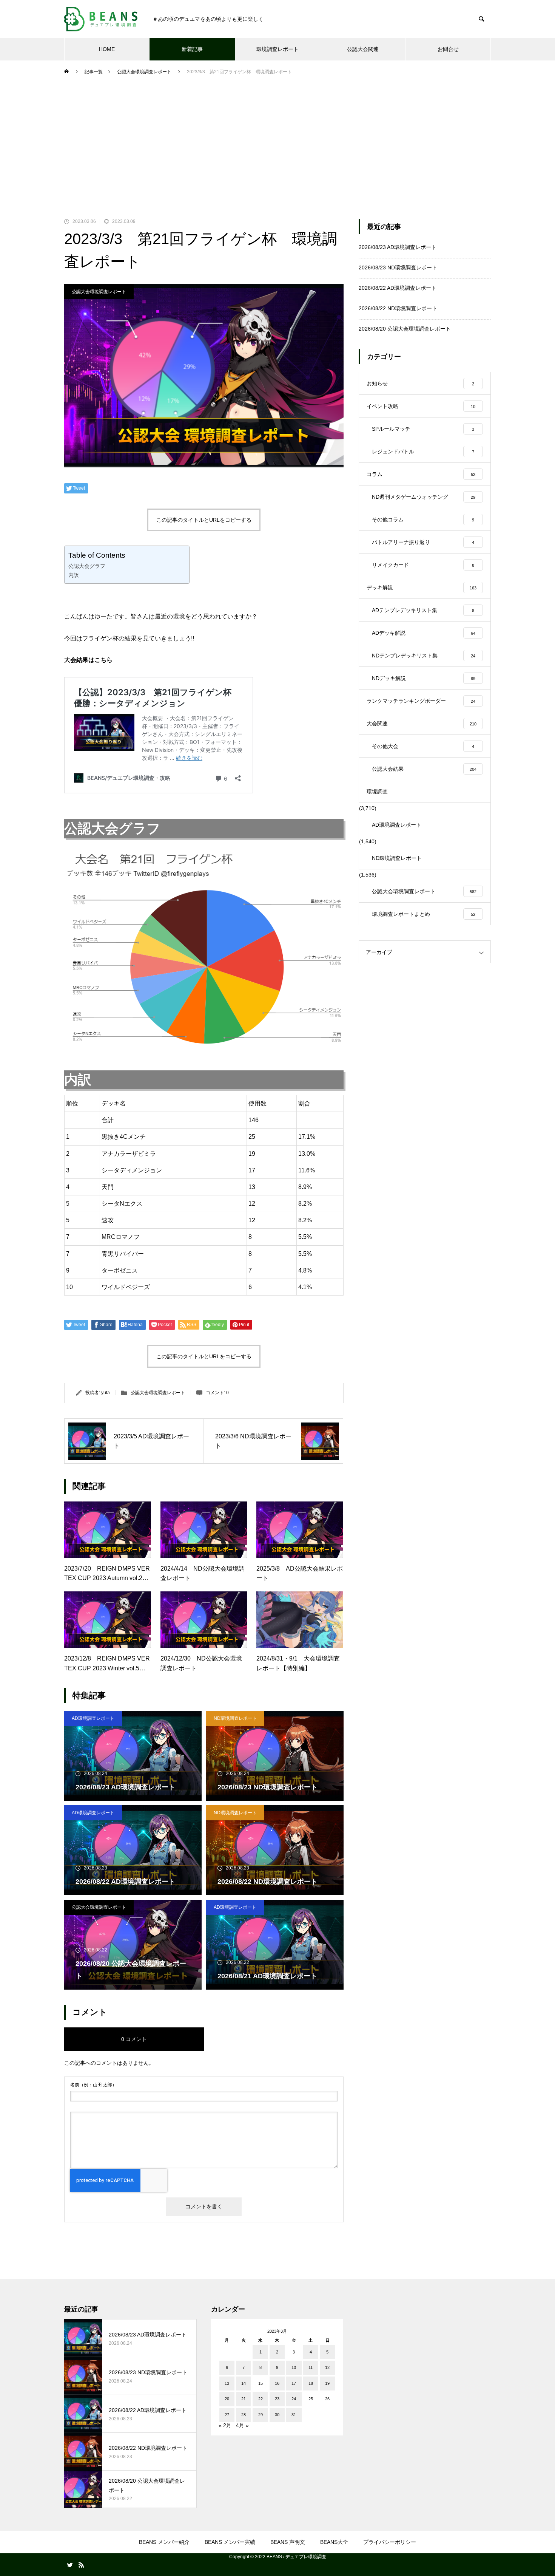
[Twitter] (70, 2565)
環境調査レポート (277, 49)
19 (327, 2383)
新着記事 (192, 49)
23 (277, 2399)
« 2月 (225, 2425)
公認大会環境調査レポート (99, 292)
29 (261, 2415)
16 (277, 2383)
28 (244, 2415)
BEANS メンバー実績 (230, 2542)
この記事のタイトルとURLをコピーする (204, 520)
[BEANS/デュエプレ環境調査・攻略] (101, 19)
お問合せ (448, 49)
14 (244, 2383)
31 (294, 2415)
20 (227, 2399)
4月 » (242, 2425)
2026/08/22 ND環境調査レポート (398, 308)
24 (294, 2399)
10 (294, 2367)
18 (311, 2383)
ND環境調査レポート (235, 1718)
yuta (106, 1393)
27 (227, 2415)
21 (244, 2399)
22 (261, 2399)
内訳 (74, 575)
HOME (107, 49)
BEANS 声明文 (288, 2542)
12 (327, 2367)
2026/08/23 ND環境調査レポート (398, 267)
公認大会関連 (363, 49)
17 (294, 2383)
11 (311, 2367)
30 (277, 2415)
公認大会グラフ (87, 566)
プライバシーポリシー (390, 2542)
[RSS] (81, 2565)
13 (227, 2383)
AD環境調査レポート (93, 1718)
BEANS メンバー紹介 (164, 2542)
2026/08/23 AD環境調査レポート (398, 247)
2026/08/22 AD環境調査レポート (398, 288)
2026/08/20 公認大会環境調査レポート (405, 329)
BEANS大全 (334, 2542)
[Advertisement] (277, 140)
